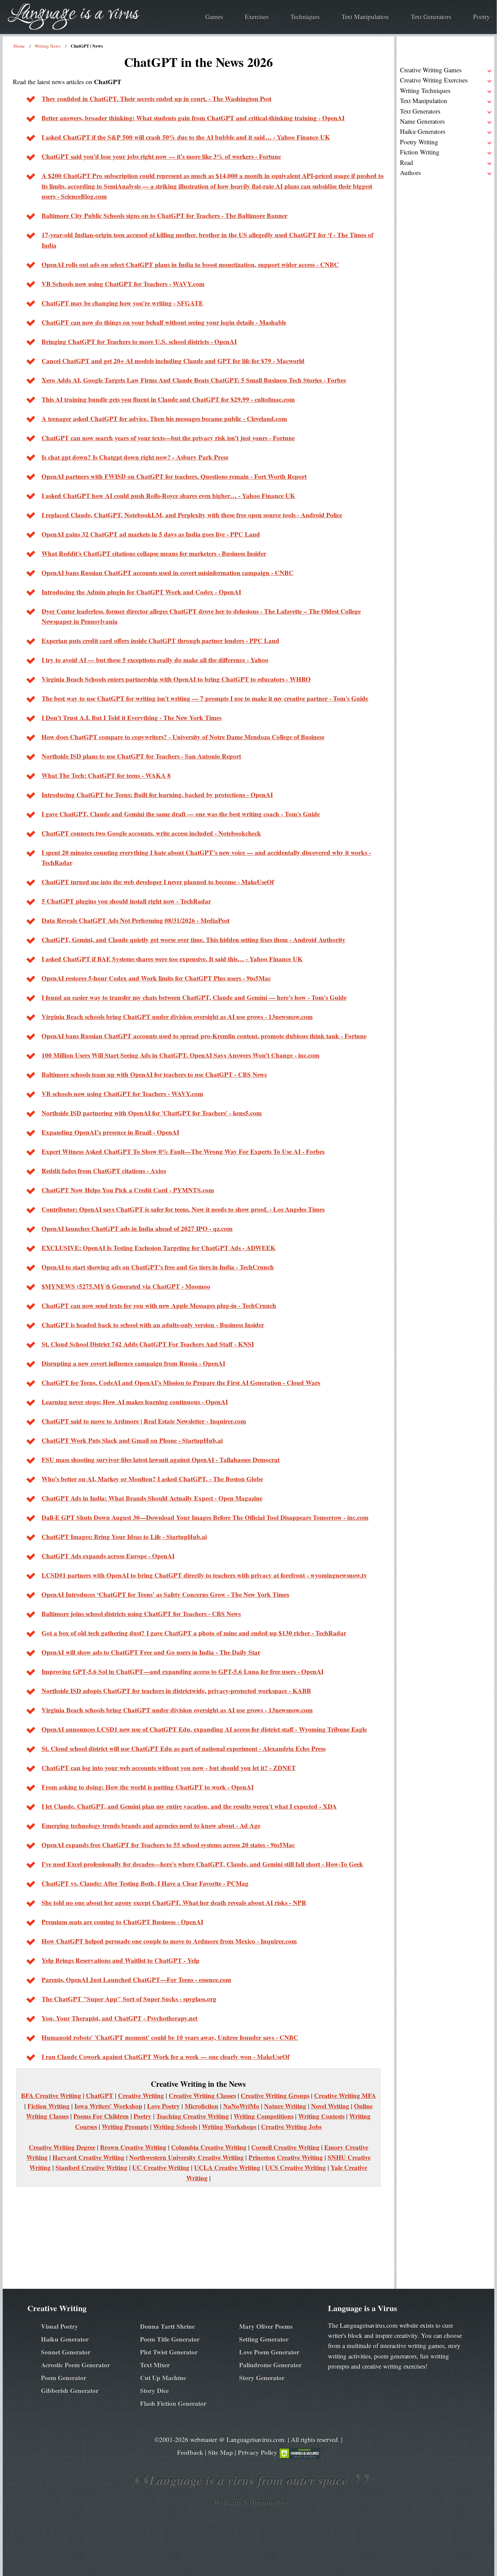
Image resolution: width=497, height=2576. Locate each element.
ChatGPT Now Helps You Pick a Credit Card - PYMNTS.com (128, 1190)
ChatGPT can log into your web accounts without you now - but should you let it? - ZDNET (169, 1768)
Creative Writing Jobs (291, 2126)
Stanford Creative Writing (91, 2167)
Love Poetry (163, 2106)
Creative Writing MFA (345, 2095)
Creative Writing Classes (202, 2095)
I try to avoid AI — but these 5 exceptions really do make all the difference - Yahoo (155, 660)
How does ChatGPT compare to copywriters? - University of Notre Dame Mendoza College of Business (183, 737)
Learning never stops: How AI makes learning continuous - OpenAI (135, 1402)
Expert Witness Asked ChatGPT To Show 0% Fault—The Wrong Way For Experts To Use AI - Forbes (183, 1151)
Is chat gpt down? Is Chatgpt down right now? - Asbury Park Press (135, 457)
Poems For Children (101, 2116)
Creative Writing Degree (62, 2147)
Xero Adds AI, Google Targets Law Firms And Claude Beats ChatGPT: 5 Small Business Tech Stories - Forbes (194, 380)
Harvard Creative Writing (88, 2157)
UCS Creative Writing (295, 2167)
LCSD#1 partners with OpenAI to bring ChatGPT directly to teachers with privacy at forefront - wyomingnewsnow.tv (204, 1575)
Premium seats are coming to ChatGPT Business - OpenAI (122, 1922)
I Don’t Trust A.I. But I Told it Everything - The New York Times (132, 717)
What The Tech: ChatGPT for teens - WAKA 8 (106, 775)
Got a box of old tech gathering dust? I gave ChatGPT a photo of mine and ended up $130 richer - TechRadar (194, 1633)
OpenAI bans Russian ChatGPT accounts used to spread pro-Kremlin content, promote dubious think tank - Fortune (204, 1036)
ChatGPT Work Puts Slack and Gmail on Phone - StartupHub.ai (132, 1440)
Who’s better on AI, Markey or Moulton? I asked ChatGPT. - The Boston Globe (152, 1479)
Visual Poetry (60, 2326)
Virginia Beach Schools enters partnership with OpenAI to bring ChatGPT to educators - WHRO (176, 679)
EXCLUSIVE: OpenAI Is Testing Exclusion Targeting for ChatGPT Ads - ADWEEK (159, 1248)
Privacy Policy (257, 2452)
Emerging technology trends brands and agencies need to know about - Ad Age (151, 1825)
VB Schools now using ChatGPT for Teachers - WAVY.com (123, 284)
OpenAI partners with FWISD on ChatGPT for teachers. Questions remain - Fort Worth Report (174, 476)
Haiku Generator (65, 2339)
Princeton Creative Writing (286, 2157)
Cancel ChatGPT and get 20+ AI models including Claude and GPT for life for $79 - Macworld (173, 361)
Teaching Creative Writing (193, 2116)
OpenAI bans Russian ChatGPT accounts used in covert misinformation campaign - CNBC (168, 573)
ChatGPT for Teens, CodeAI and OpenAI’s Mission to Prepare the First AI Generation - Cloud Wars (181, 1382)
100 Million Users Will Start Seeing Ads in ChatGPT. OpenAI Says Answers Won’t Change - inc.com (181, 1055)
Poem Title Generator (170, 2339)
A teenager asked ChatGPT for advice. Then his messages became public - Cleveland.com (164, 418)
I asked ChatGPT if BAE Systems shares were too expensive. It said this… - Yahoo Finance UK (172, 959)
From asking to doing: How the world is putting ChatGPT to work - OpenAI (148, 1787)
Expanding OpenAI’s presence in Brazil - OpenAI (110, 1132)
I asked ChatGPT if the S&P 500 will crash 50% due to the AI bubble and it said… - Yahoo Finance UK (186, 137)
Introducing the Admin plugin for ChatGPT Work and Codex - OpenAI (141, 592)
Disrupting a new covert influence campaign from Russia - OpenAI (133, 1363)
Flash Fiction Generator (173, 2403)
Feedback (190, 2452)
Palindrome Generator (270, 2365)
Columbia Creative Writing (209, 2147)
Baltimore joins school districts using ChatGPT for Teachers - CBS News (141, 1614)
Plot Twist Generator (169, 2352)
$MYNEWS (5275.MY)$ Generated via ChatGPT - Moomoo (126, 1286)
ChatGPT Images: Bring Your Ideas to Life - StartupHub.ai (124, 1537)
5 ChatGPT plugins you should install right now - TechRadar (126, 901)
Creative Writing (141, 2095)
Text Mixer (155, 2365)
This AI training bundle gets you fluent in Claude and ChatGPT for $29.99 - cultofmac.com (168, 399)
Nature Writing (285, 2106)
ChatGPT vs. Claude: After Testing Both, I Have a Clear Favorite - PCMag (145, 1883)
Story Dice (154, 2390)
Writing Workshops (229, 2126)
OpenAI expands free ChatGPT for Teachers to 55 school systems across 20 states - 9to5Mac (168, 1845)
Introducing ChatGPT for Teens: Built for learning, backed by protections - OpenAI (157, 795)
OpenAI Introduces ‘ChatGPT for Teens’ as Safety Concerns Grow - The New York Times (165, 1594)
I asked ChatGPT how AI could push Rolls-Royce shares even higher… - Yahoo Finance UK (168, 496)
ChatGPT (100, 2095)
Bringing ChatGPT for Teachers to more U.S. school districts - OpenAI (139, 341)
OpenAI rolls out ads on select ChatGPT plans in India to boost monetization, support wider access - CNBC (190, 264)
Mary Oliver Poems (266, 2326)
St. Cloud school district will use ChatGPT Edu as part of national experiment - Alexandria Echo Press (184, 1748)
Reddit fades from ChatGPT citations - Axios (104, 1171)
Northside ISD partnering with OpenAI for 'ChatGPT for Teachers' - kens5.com (152, 1113)
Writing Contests (321, 2116)
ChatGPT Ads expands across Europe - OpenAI (108, 1556)
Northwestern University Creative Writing (186, 2157)
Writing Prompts (125, 2126)
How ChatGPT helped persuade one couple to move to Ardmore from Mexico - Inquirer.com (169, 1941)
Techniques (305, 16)
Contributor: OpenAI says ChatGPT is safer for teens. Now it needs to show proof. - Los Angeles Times (183, 1209)
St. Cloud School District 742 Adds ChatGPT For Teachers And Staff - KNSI (148, 1344)
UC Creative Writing (161, 2167)
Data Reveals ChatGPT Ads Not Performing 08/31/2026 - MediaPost (136, 920)
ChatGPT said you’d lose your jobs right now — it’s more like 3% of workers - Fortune (161, 156)
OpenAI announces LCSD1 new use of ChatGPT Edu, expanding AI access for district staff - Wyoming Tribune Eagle (204, 1729)
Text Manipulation (365, 16)
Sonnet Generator (66, 2352)
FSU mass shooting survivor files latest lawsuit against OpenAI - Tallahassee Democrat (161, 1459)
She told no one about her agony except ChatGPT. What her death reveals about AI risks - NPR (174, 1902)
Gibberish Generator (70, 2390)
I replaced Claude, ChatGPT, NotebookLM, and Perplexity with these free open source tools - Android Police (192, 515)
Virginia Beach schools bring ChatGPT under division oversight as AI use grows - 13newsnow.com (177, 1017)
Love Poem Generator (269, 2352)
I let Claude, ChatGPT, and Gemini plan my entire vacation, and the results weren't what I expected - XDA (189, 1806)
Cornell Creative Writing (285, 2147)
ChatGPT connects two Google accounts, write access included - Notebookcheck (151, 833)
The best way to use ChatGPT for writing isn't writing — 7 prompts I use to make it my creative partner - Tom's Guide (205, 698)
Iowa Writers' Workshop (108, 2106)
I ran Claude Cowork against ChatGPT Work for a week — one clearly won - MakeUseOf (165, 2057)
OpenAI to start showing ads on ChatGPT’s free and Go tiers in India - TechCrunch (158, 1267)
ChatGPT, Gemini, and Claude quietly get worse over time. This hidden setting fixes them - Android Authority (194, 939)
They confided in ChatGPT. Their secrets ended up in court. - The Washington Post (157, 98)
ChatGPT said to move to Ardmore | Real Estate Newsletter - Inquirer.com (144, 1421)
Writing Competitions (264, 2116)
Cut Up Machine (163, 2377)
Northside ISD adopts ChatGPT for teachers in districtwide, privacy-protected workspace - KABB (176, 1691)
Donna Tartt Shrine (167, 2326)
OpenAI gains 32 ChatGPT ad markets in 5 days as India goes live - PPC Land (151, 534)
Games (214, 16)
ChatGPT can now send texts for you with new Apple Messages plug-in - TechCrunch (159, 1305)
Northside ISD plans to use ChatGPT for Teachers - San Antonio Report (141, 756)
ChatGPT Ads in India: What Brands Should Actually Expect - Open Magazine (152, 1498)
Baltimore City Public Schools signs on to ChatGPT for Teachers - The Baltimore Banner (164, 215)
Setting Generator (264, 2339)
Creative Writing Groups (275, 2095)
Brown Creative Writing (133, 2147)
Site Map (220, 2452)
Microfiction (202, 2106)
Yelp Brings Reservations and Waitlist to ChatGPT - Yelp (121, 1960)
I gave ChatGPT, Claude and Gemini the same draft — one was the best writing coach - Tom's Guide (181, 814)
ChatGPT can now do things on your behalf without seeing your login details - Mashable (164, 322)
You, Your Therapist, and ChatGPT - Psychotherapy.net (120, 2018)
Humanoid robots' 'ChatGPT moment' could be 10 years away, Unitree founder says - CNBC (170, 2037)
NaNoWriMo (241, 2106)
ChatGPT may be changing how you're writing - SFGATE (122, 303)
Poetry (481, 16)
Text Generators (431, 16)
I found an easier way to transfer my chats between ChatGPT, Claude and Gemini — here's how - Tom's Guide (194, 997)
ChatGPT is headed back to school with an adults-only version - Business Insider (153, 1325)
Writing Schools (175, 2126)
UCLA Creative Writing (227, 2167)
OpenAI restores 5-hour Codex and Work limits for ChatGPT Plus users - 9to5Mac (156, 978)
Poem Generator (64, 2377)
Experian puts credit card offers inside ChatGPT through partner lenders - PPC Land (160, 640)
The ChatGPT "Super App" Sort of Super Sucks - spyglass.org (129, 1999)
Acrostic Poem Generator (75, 2365)
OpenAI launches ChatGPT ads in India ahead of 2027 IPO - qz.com (137, 1228)
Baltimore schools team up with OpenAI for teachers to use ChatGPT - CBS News (154, 1074)
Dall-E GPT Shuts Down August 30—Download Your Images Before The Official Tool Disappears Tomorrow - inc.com (205, 1517)
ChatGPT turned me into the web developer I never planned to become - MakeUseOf (158, 882)
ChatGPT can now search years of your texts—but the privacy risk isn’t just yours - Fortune (168, 438)
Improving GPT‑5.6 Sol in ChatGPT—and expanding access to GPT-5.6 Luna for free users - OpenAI (183, 1671)
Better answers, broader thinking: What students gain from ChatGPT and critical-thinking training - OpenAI (193, 118)
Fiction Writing (49, 2106)
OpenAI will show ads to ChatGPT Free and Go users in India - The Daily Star (151, 1652)
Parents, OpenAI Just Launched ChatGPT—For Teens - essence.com (136, 1979)
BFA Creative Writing (51, 2095)
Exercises (257, 16)
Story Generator (262, 2377)
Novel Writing (330, 2106)
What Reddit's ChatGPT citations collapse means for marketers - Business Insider (154, 553)
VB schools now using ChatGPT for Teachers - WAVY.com (122, 1094)
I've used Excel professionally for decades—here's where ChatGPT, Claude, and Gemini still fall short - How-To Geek (202, 1864)
